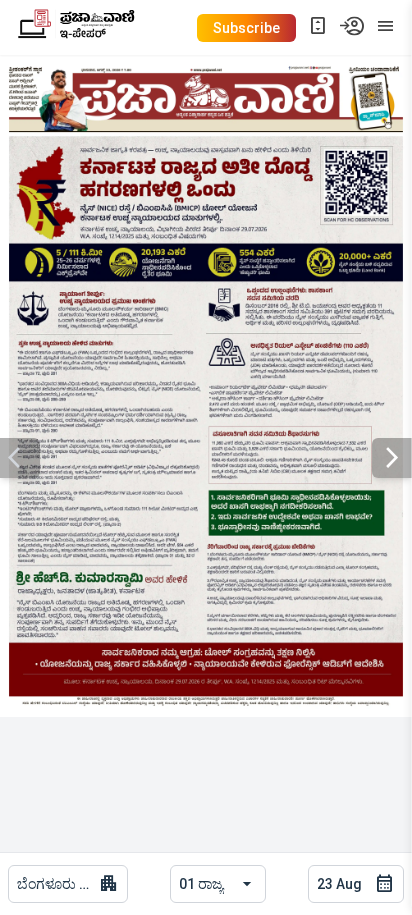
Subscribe (246, 28)
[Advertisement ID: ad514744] (206, 422)
